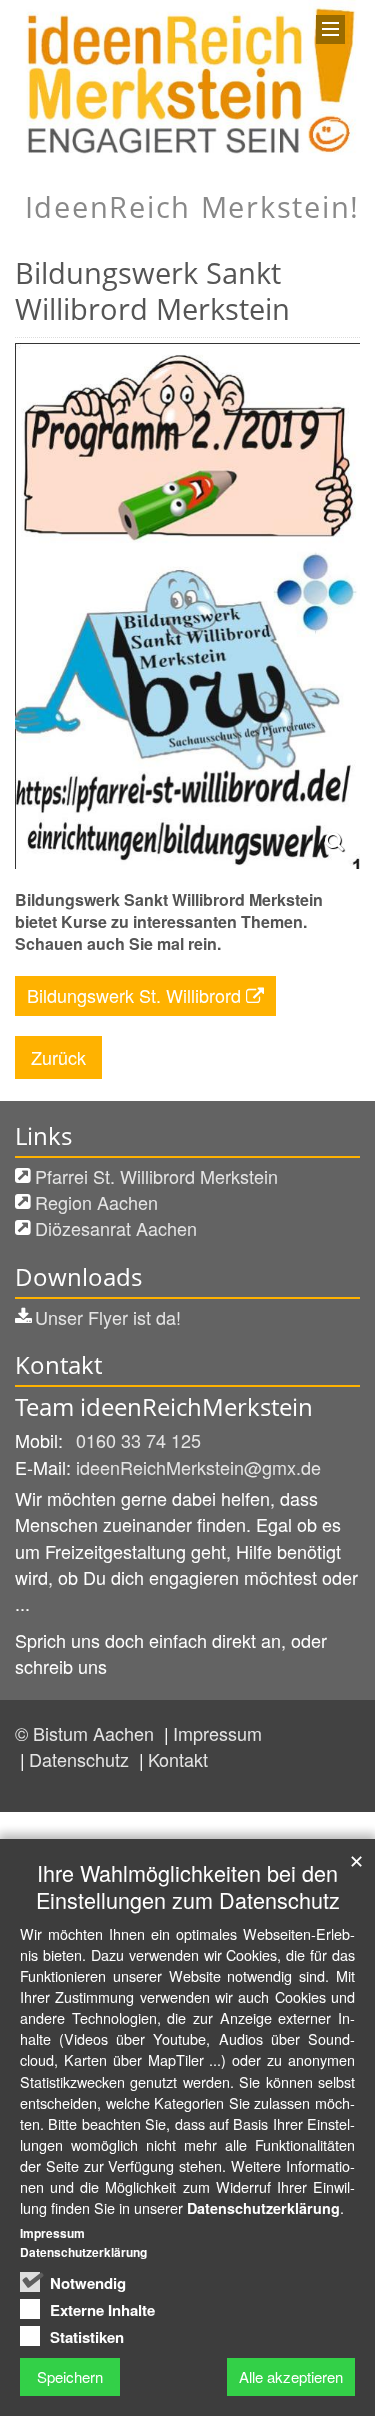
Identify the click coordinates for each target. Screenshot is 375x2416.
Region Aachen (96, 1202)
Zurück (58, 1057)
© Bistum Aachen (87, 1733)
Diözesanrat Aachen (116, 1228)
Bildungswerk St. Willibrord (134, 995)
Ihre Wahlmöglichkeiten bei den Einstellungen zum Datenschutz (188, 1886)
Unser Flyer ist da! (108, 1317)
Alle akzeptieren (291, 2376)
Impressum (217, 1733)
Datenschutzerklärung (263, 2208)
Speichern (70, 2376)
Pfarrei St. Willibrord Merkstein (156, 1176)
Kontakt (178, 1759)
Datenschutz (81, 1759)
